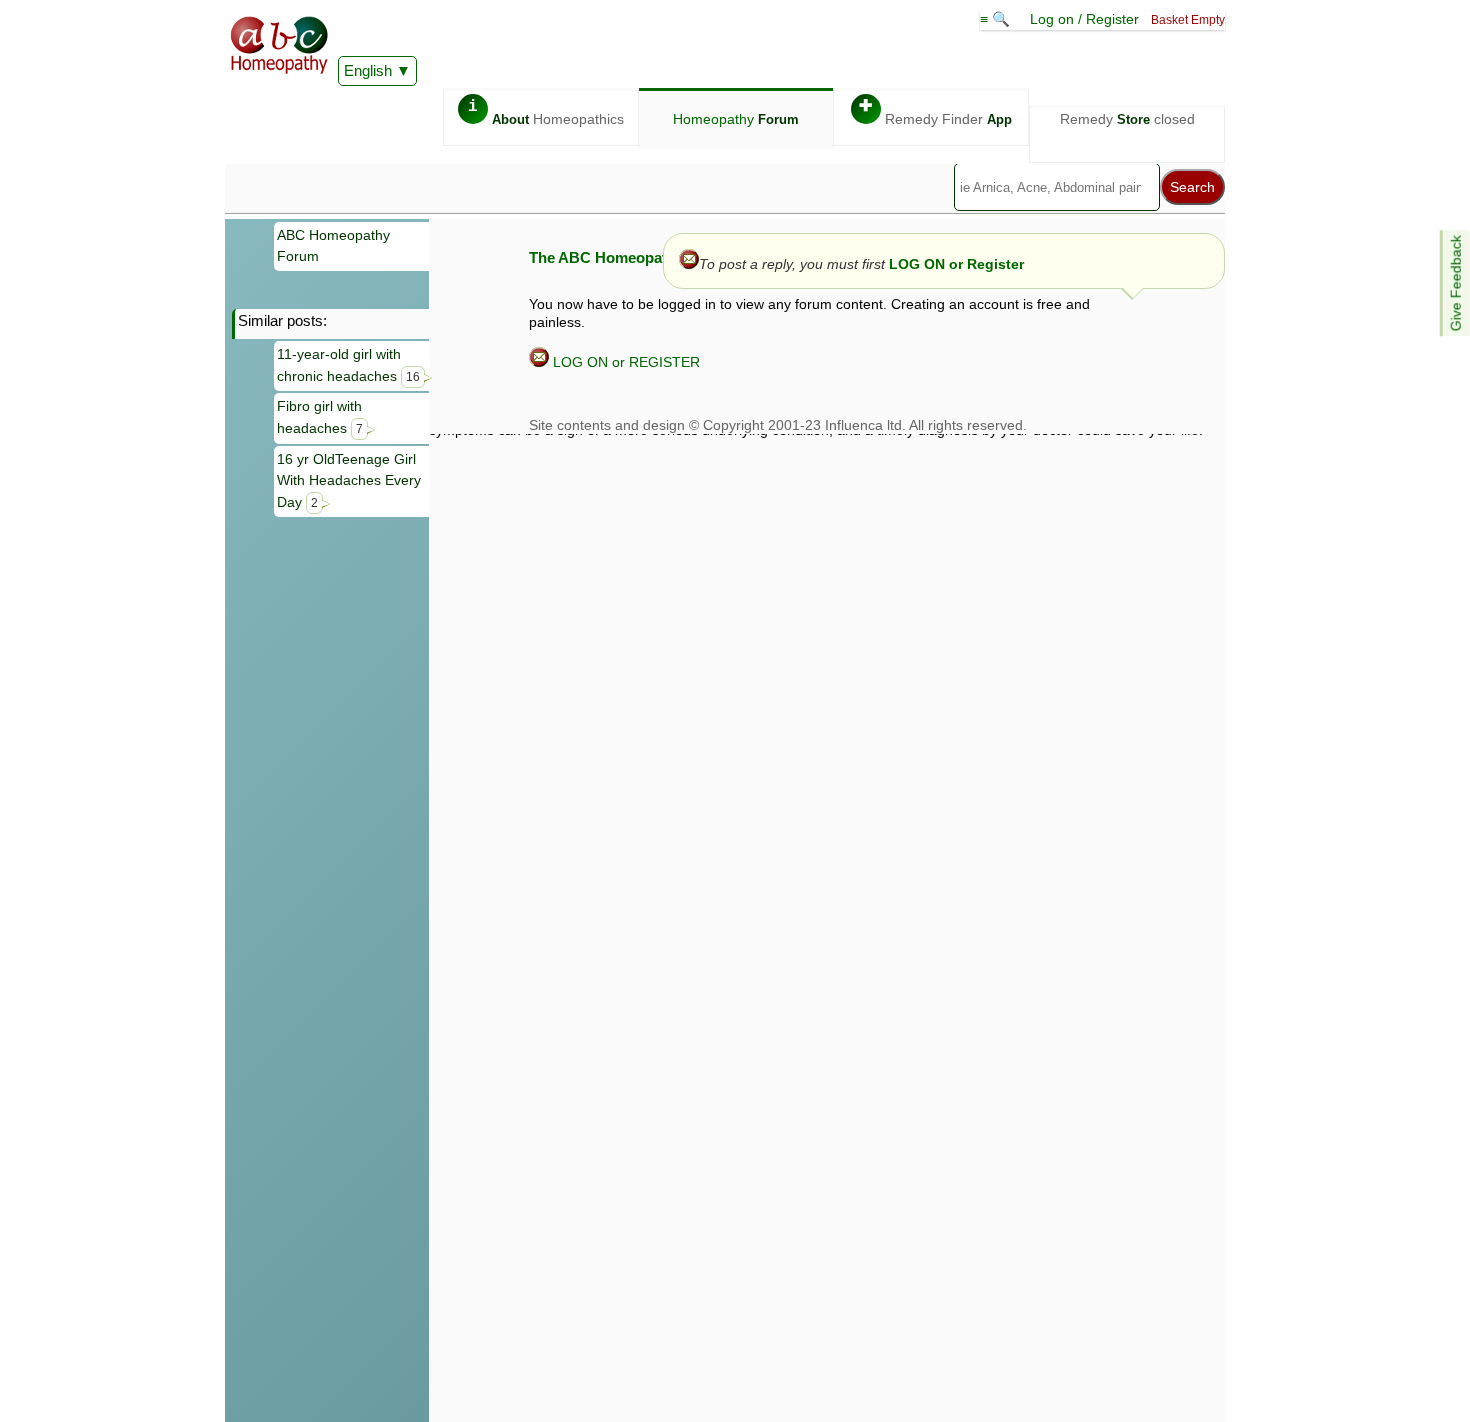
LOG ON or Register (956, 264)
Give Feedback (1456, 283)
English (368, 70)
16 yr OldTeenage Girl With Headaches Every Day (349, 480)
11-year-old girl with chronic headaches (348, 365)
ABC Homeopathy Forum (333, 246)
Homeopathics (546, 112)
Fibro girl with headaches (320, 417)
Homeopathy (736, 119)
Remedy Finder (935, 112)
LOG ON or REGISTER (624, 362)
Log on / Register (1084, 19)
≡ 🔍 (997, 19)
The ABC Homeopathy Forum (631, 257)
